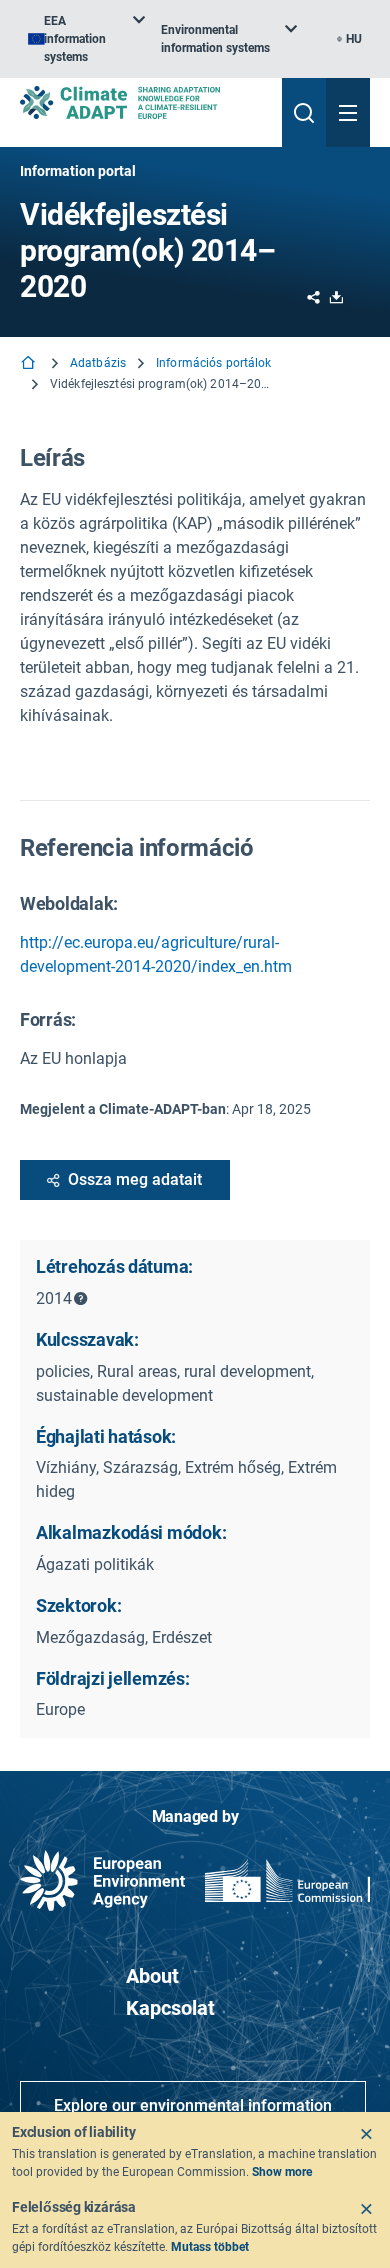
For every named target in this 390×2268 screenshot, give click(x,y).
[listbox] (86, 39)
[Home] (30, 364)
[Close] (366, 2134)
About (152, 1976)
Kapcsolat (170, 2008)
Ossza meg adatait (135, 1179)
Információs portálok (213, 363)
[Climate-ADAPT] (143, 102)
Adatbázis (98, 363)
